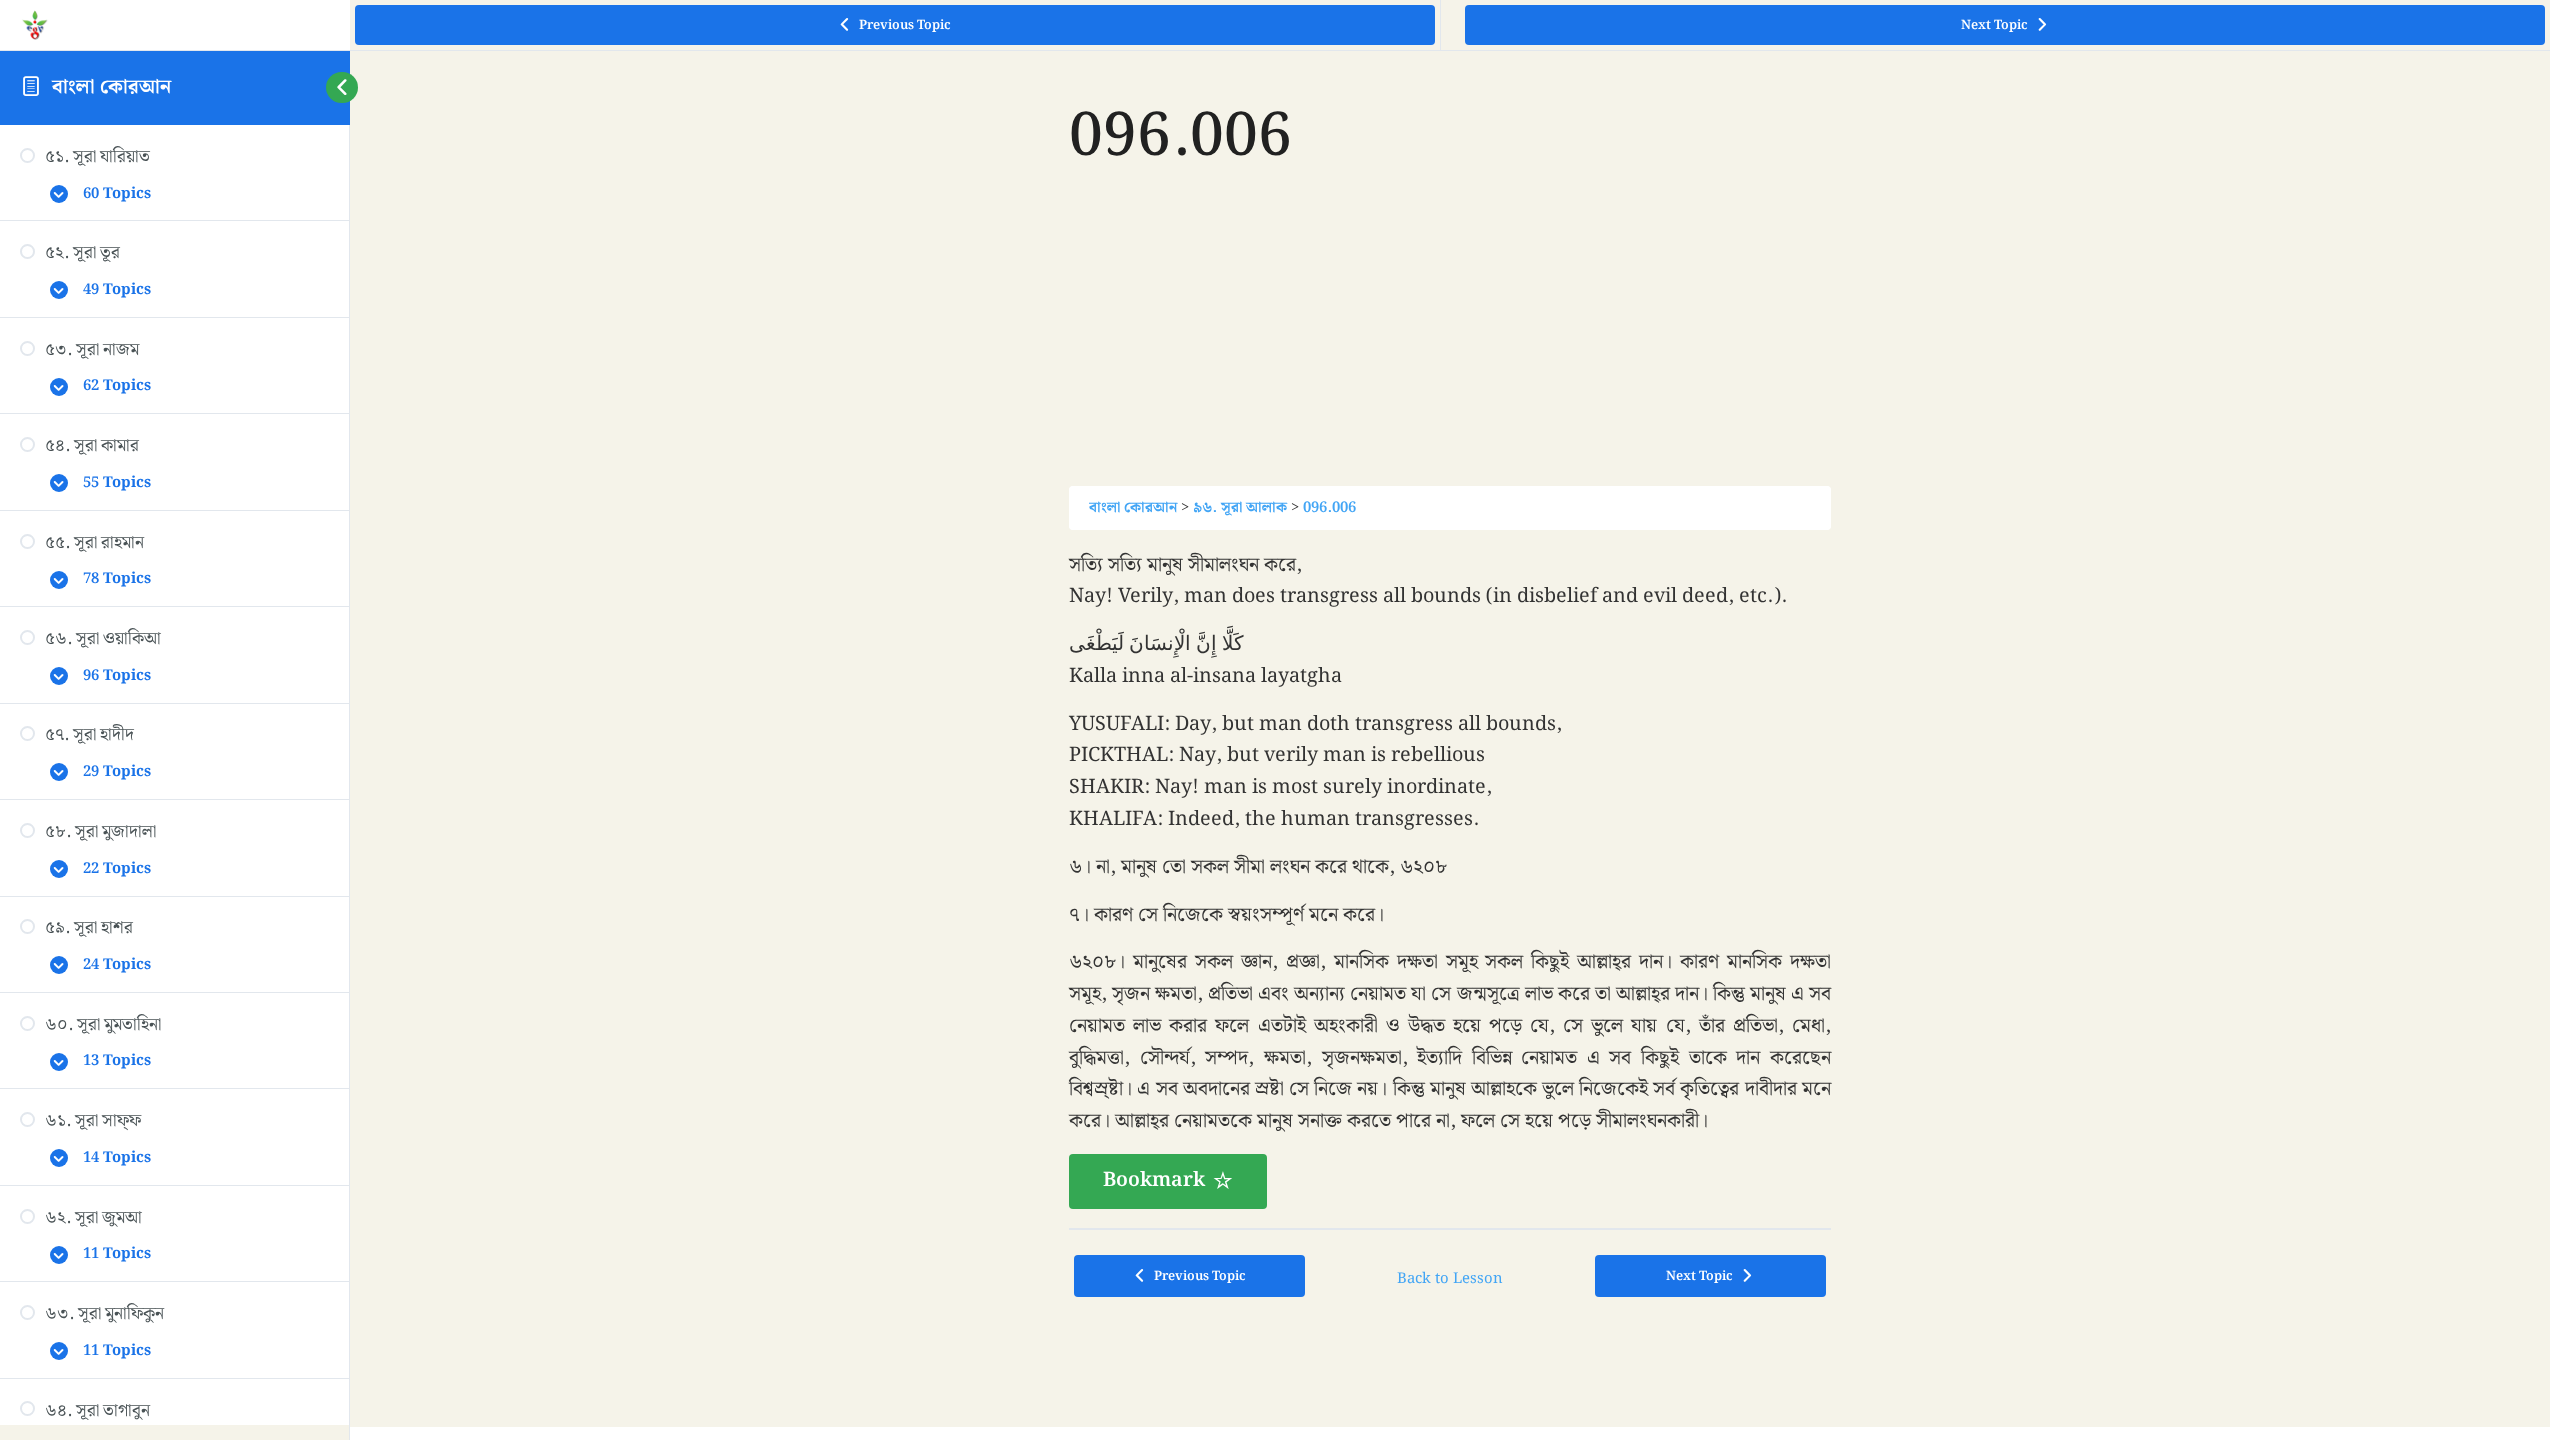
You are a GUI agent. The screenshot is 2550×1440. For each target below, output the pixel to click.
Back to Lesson (1450, 1278)
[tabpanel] (1450, 879)
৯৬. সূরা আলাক (1240, 507)
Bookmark (1154, 1180)
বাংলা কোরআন (111, 87)
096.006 (1329, 507)
